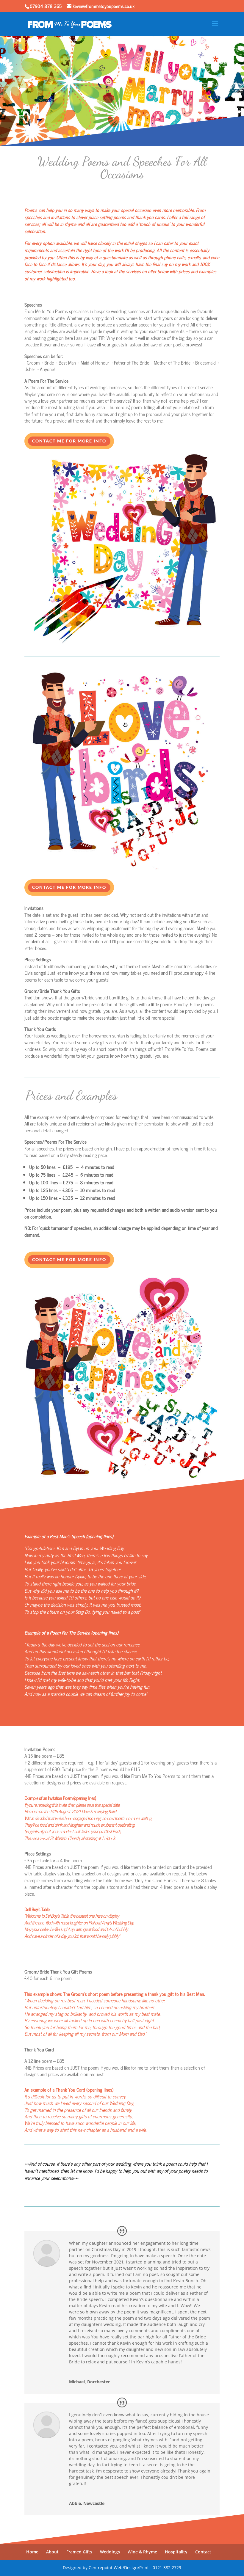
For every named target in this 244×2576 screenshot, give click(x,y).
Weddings (110, 2552)
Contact (203, 2552)
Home (32, 2552)
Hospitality (176, 2552)
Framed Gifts (79, 2552)
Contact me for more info (69, 441)
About (52, 2552)
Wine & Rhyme (142, 2552)
